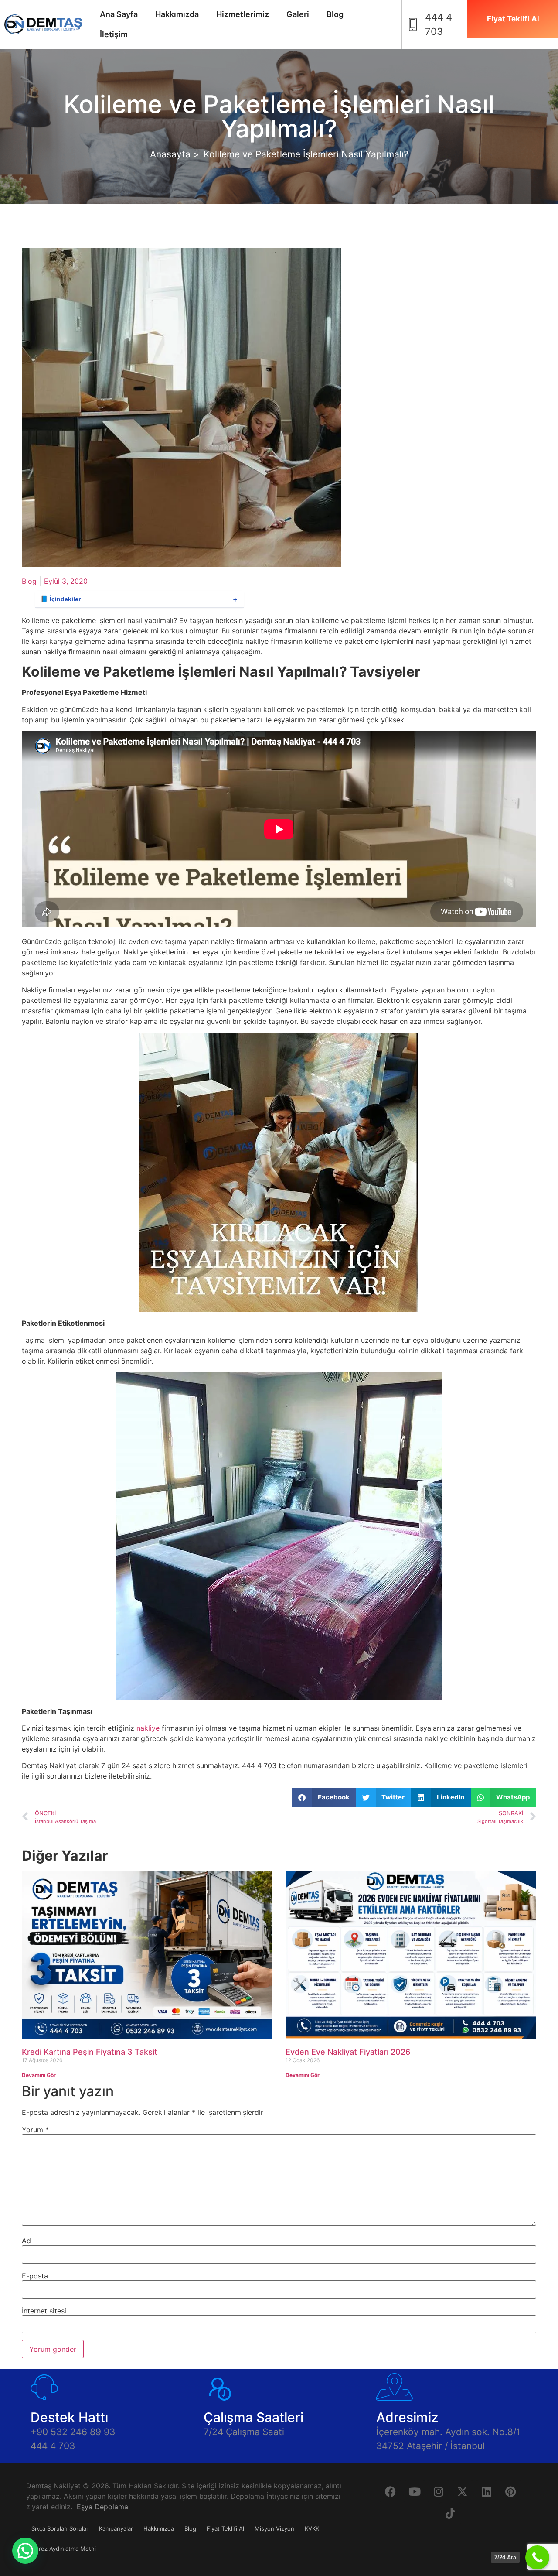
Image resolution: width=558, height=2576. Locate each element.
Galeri (298, 14)
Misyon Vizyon (274, 2528)
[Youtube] (415, 2491)
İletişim (114, 34)
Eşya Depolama (102, 2507)
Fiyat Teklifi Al (225, 2528)
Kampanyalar (116, 2528)
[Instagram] (439, 2491)
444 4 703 (53, 2446)
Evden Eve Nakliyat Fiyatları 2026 (348, 2052)
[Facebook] (391, 2491)
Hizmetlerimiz (243, 14)
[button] (324, 1798)
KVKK (312, 2528)
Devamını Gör (39, 2075)
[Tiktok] (450, 2513)
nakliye (148, 1728)
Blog (335, 14)
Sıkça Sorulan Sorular (60, 2528)
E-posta (35, 2276)
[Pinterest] (510, 2491)
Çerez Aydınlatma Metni (64, 2549)
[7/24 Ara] (537, 2557)
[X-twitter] (463, 2491)
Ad (26, 2241)
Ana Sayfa (119, 14)
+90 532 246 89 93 (73, 2432)
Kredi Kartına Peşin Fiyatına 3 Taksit (90, 2052)
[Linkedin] (487, 2491)
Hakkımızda (177, 14)
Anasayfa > (175, 154)
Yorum (35, 2130)
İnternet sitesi (44, 2311)
